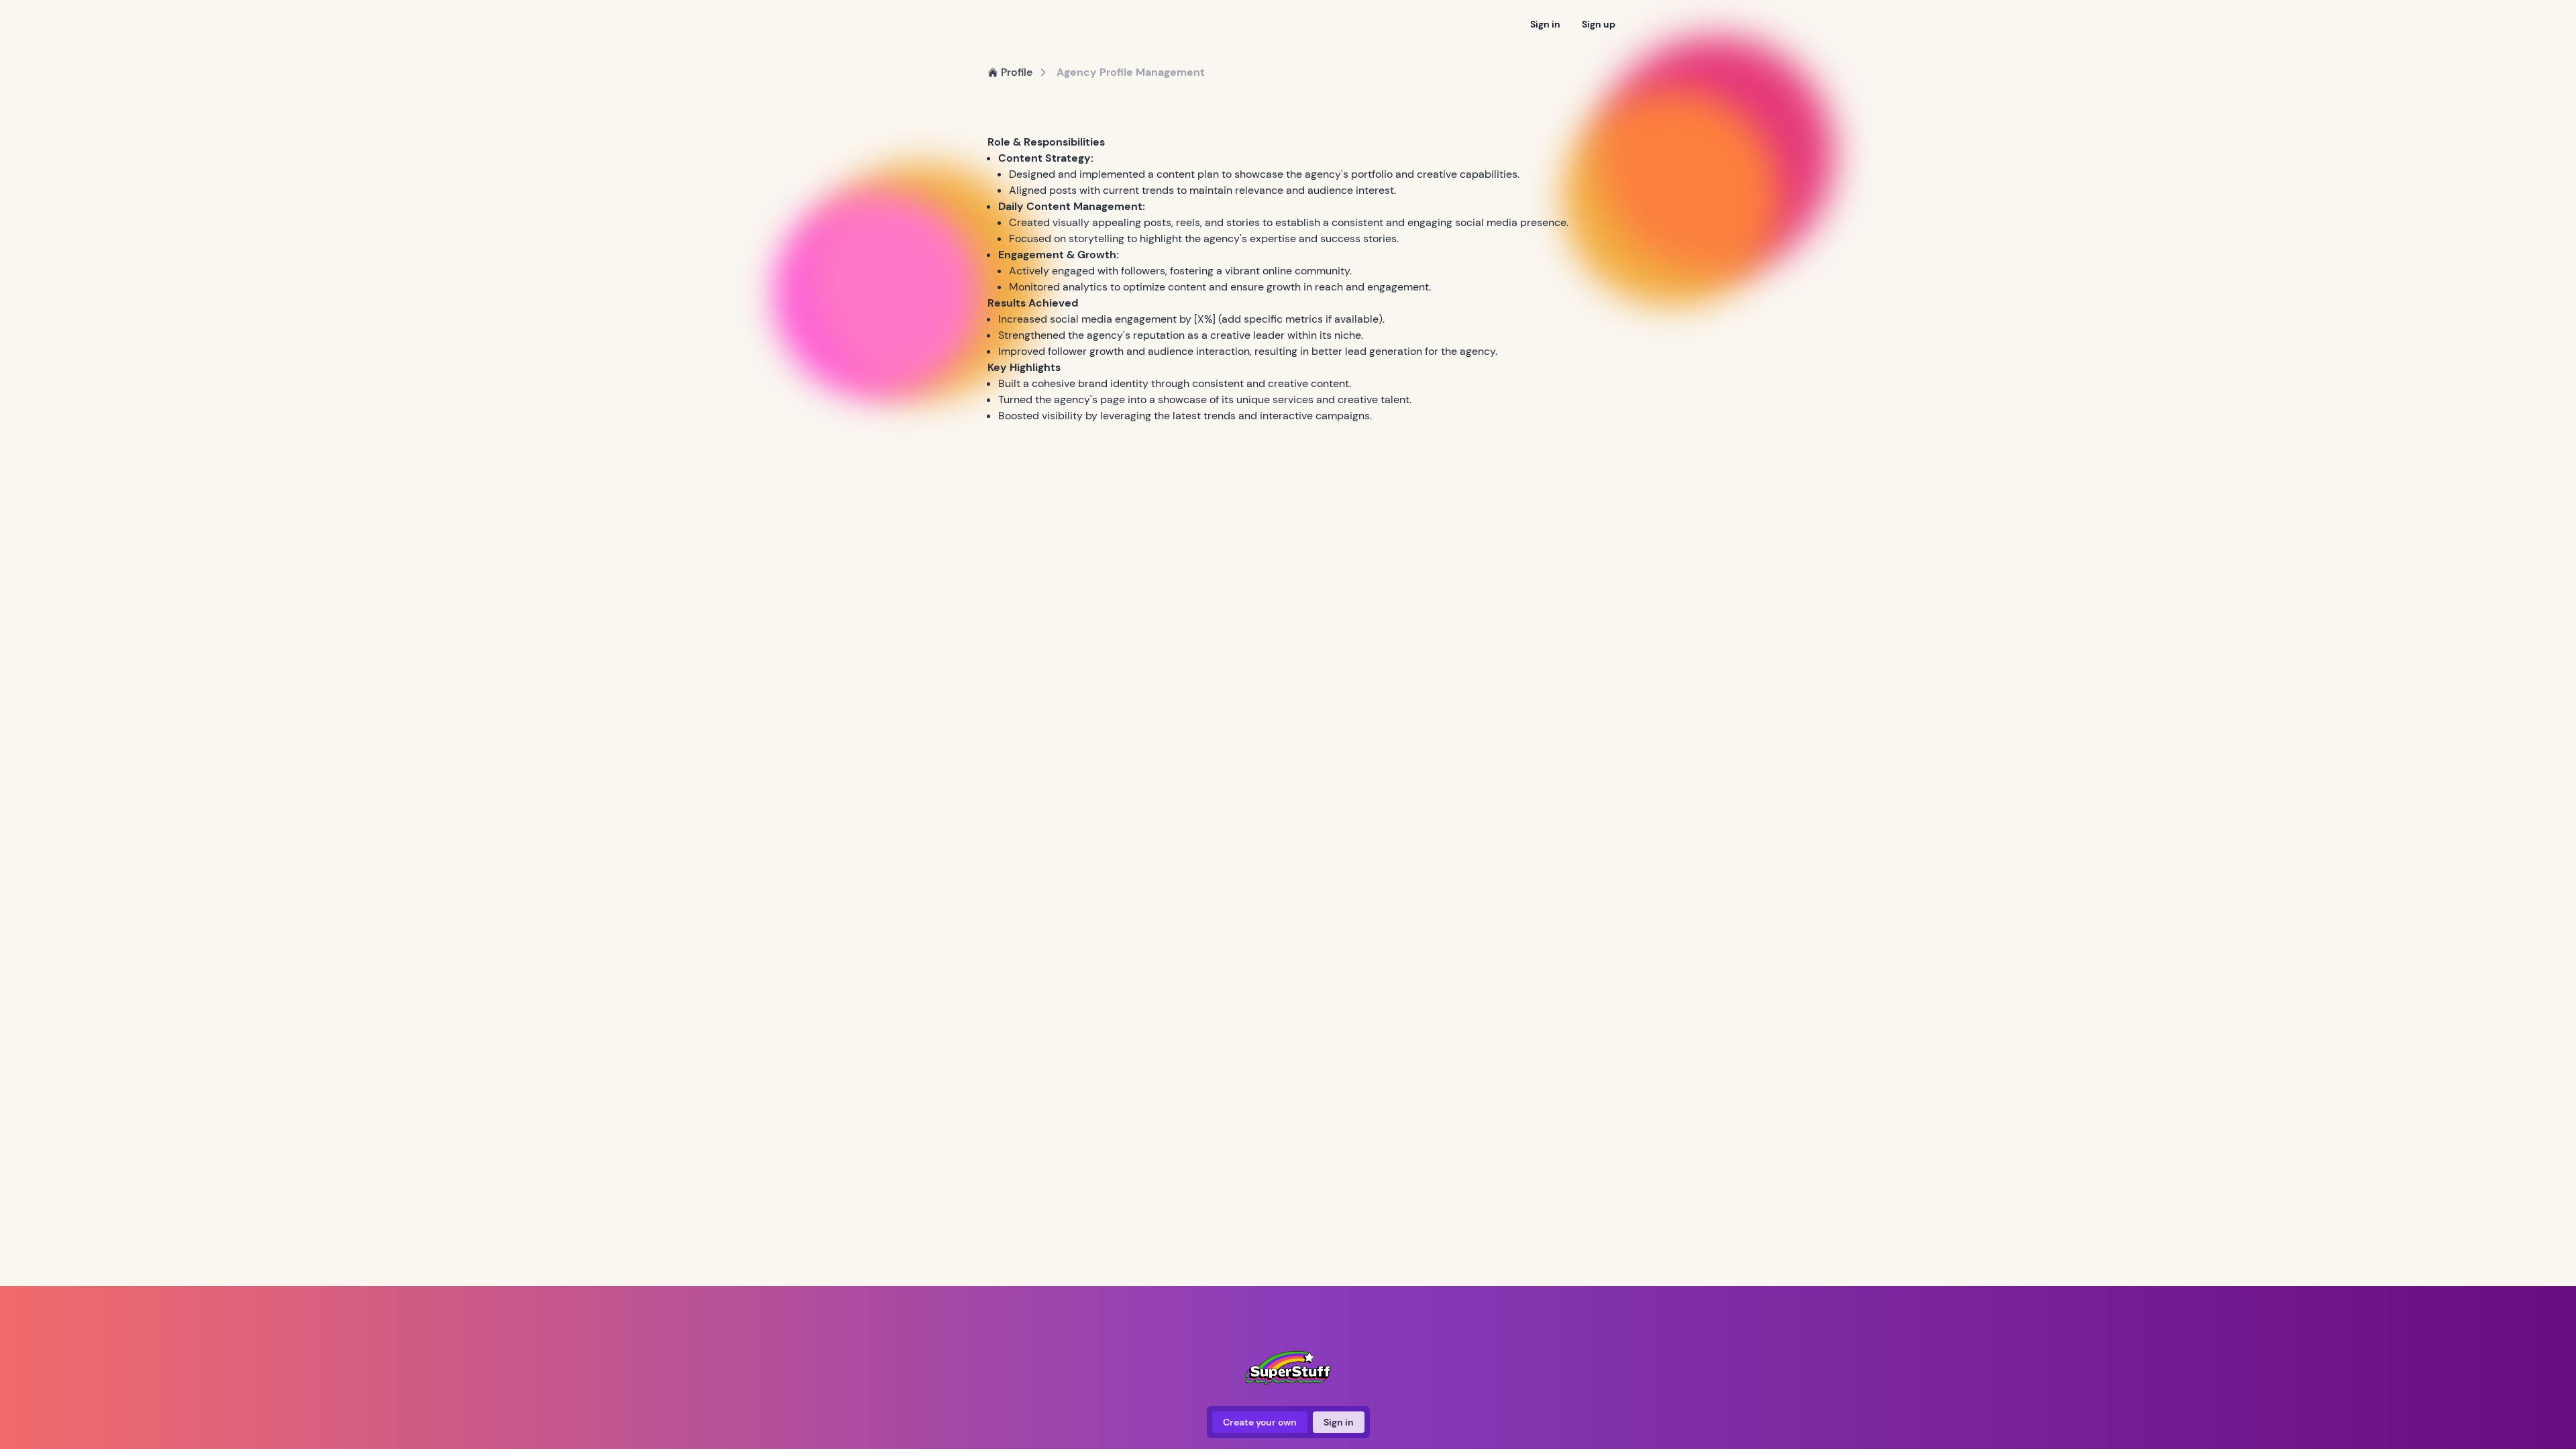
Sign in (1545, 24)
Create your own (1260, 1422)
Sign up (1599, 24)
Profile (1017, 72)
